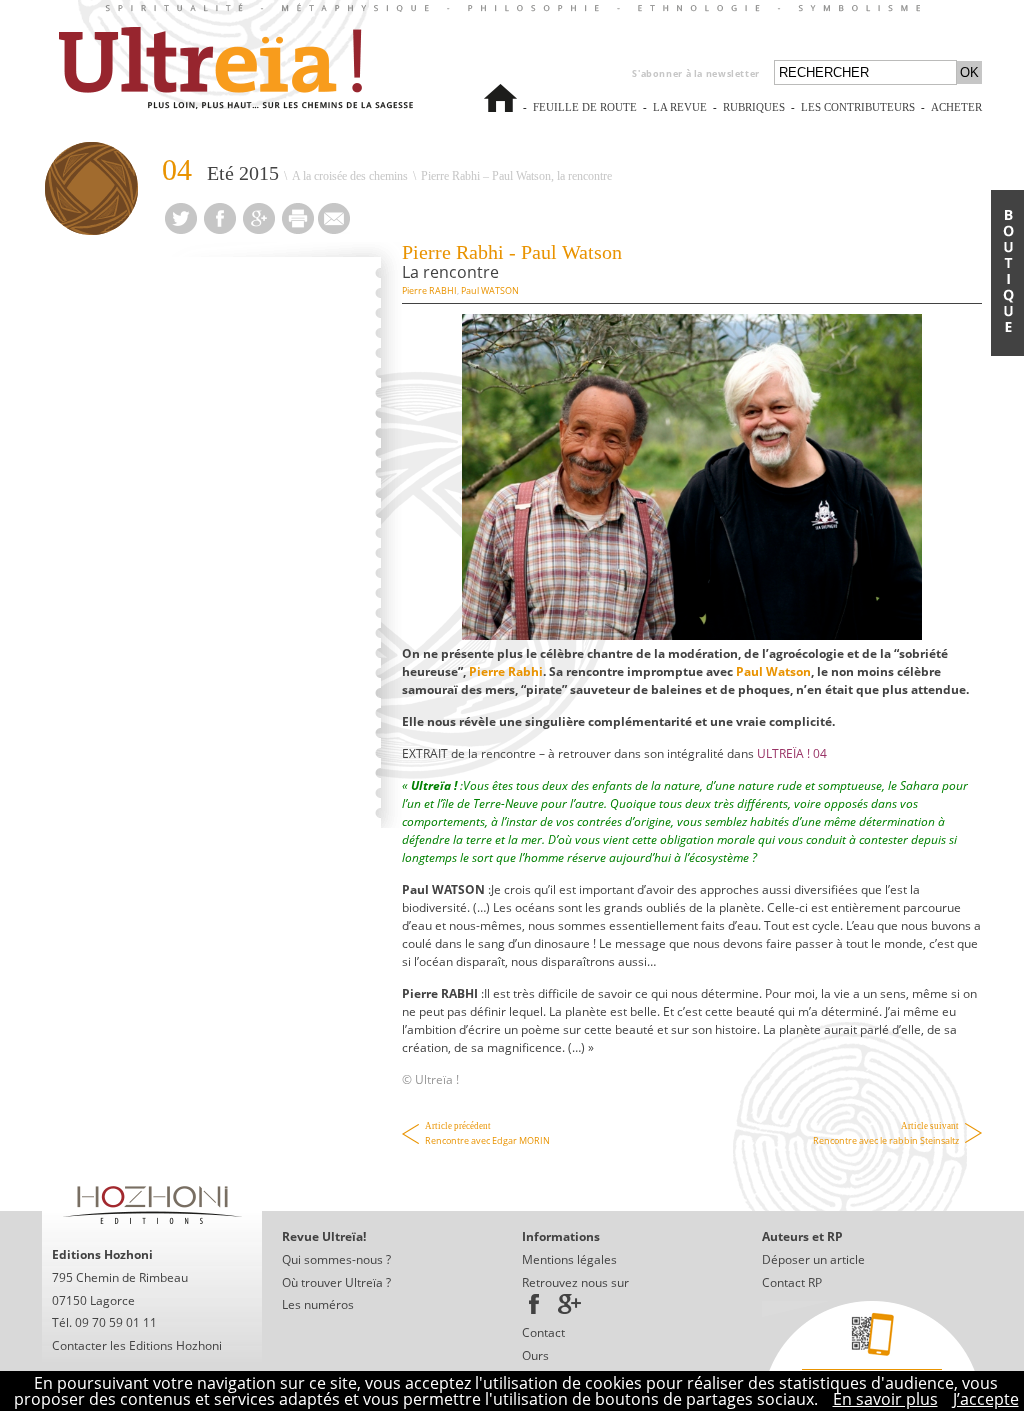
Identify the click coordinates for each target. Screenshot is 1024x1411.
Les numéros (318, 1304)
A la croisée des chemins (350, 176)
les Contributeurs (858, 116)
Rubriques (754, 107)
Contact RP (792, 1282)
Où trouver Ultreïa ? (336, 1282)
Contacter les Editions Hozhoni (137, 1345)
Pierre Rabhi (506, 671)
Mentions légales (569, 1259)
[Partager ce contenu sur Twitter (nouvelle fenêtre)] (181, 228)
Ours (535, 1355)
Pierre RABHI (429, 290)
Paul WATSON (490, 290)
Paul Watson (773, 671)
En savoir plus (885, 1399)
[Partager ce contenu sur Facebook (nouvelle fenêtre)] (220, 228)
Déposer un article (813, 1259)
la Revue (680, 116)
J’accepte (986, 1399)
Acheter (956, 116)
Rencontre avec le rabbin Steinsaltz (886, 1134)
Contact (543, 1332)
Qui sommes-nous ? (336, 1259)
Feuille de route (585, 116)
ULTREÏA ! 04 (792, 753)
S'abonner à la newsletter (696, 73)
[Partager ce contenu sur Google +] (259, 228)
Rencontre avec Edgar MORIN (487, 1134)
